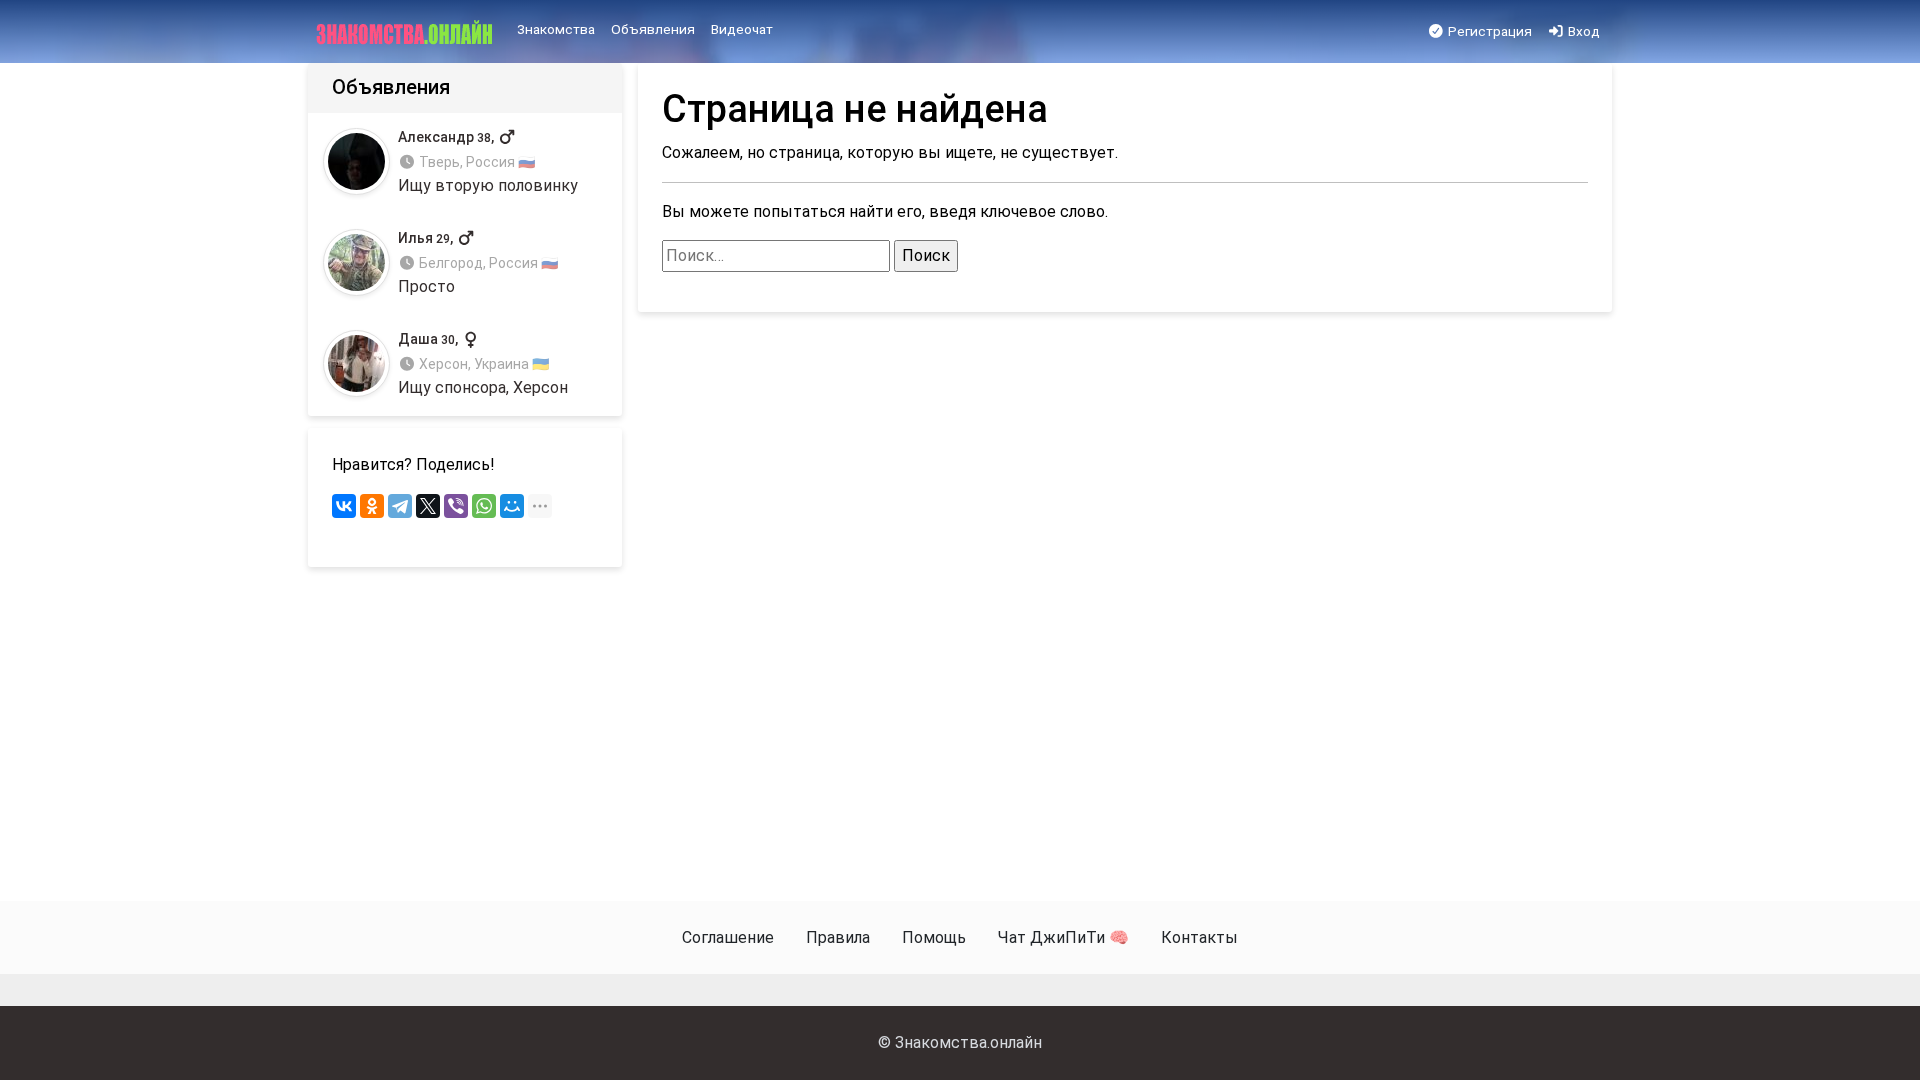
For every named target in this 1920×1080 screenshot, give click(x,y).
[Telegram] (400, 506)
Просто (478, 263)
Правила (838, 937)
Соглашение (728, 937)
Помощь (934, 937)
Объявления (653, 29)
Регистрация (1488, 31)
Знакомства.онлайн (968, 1042)
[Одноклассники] (372, 506)
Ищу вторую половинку (488, 161)
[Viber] (456, 506)
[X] (428, 506)
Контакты (1199, 937)
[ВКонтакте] (344, 506)
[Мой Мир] (512, 506)
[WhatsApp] (484, 506)
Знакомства (556, 29)
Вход (1582, 31)
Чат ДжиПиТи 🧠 (1063, 937)
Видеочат (742, 29)
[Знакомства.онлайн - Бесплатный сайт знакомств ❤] (406, 32)
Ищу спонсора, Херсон (483, 364)
